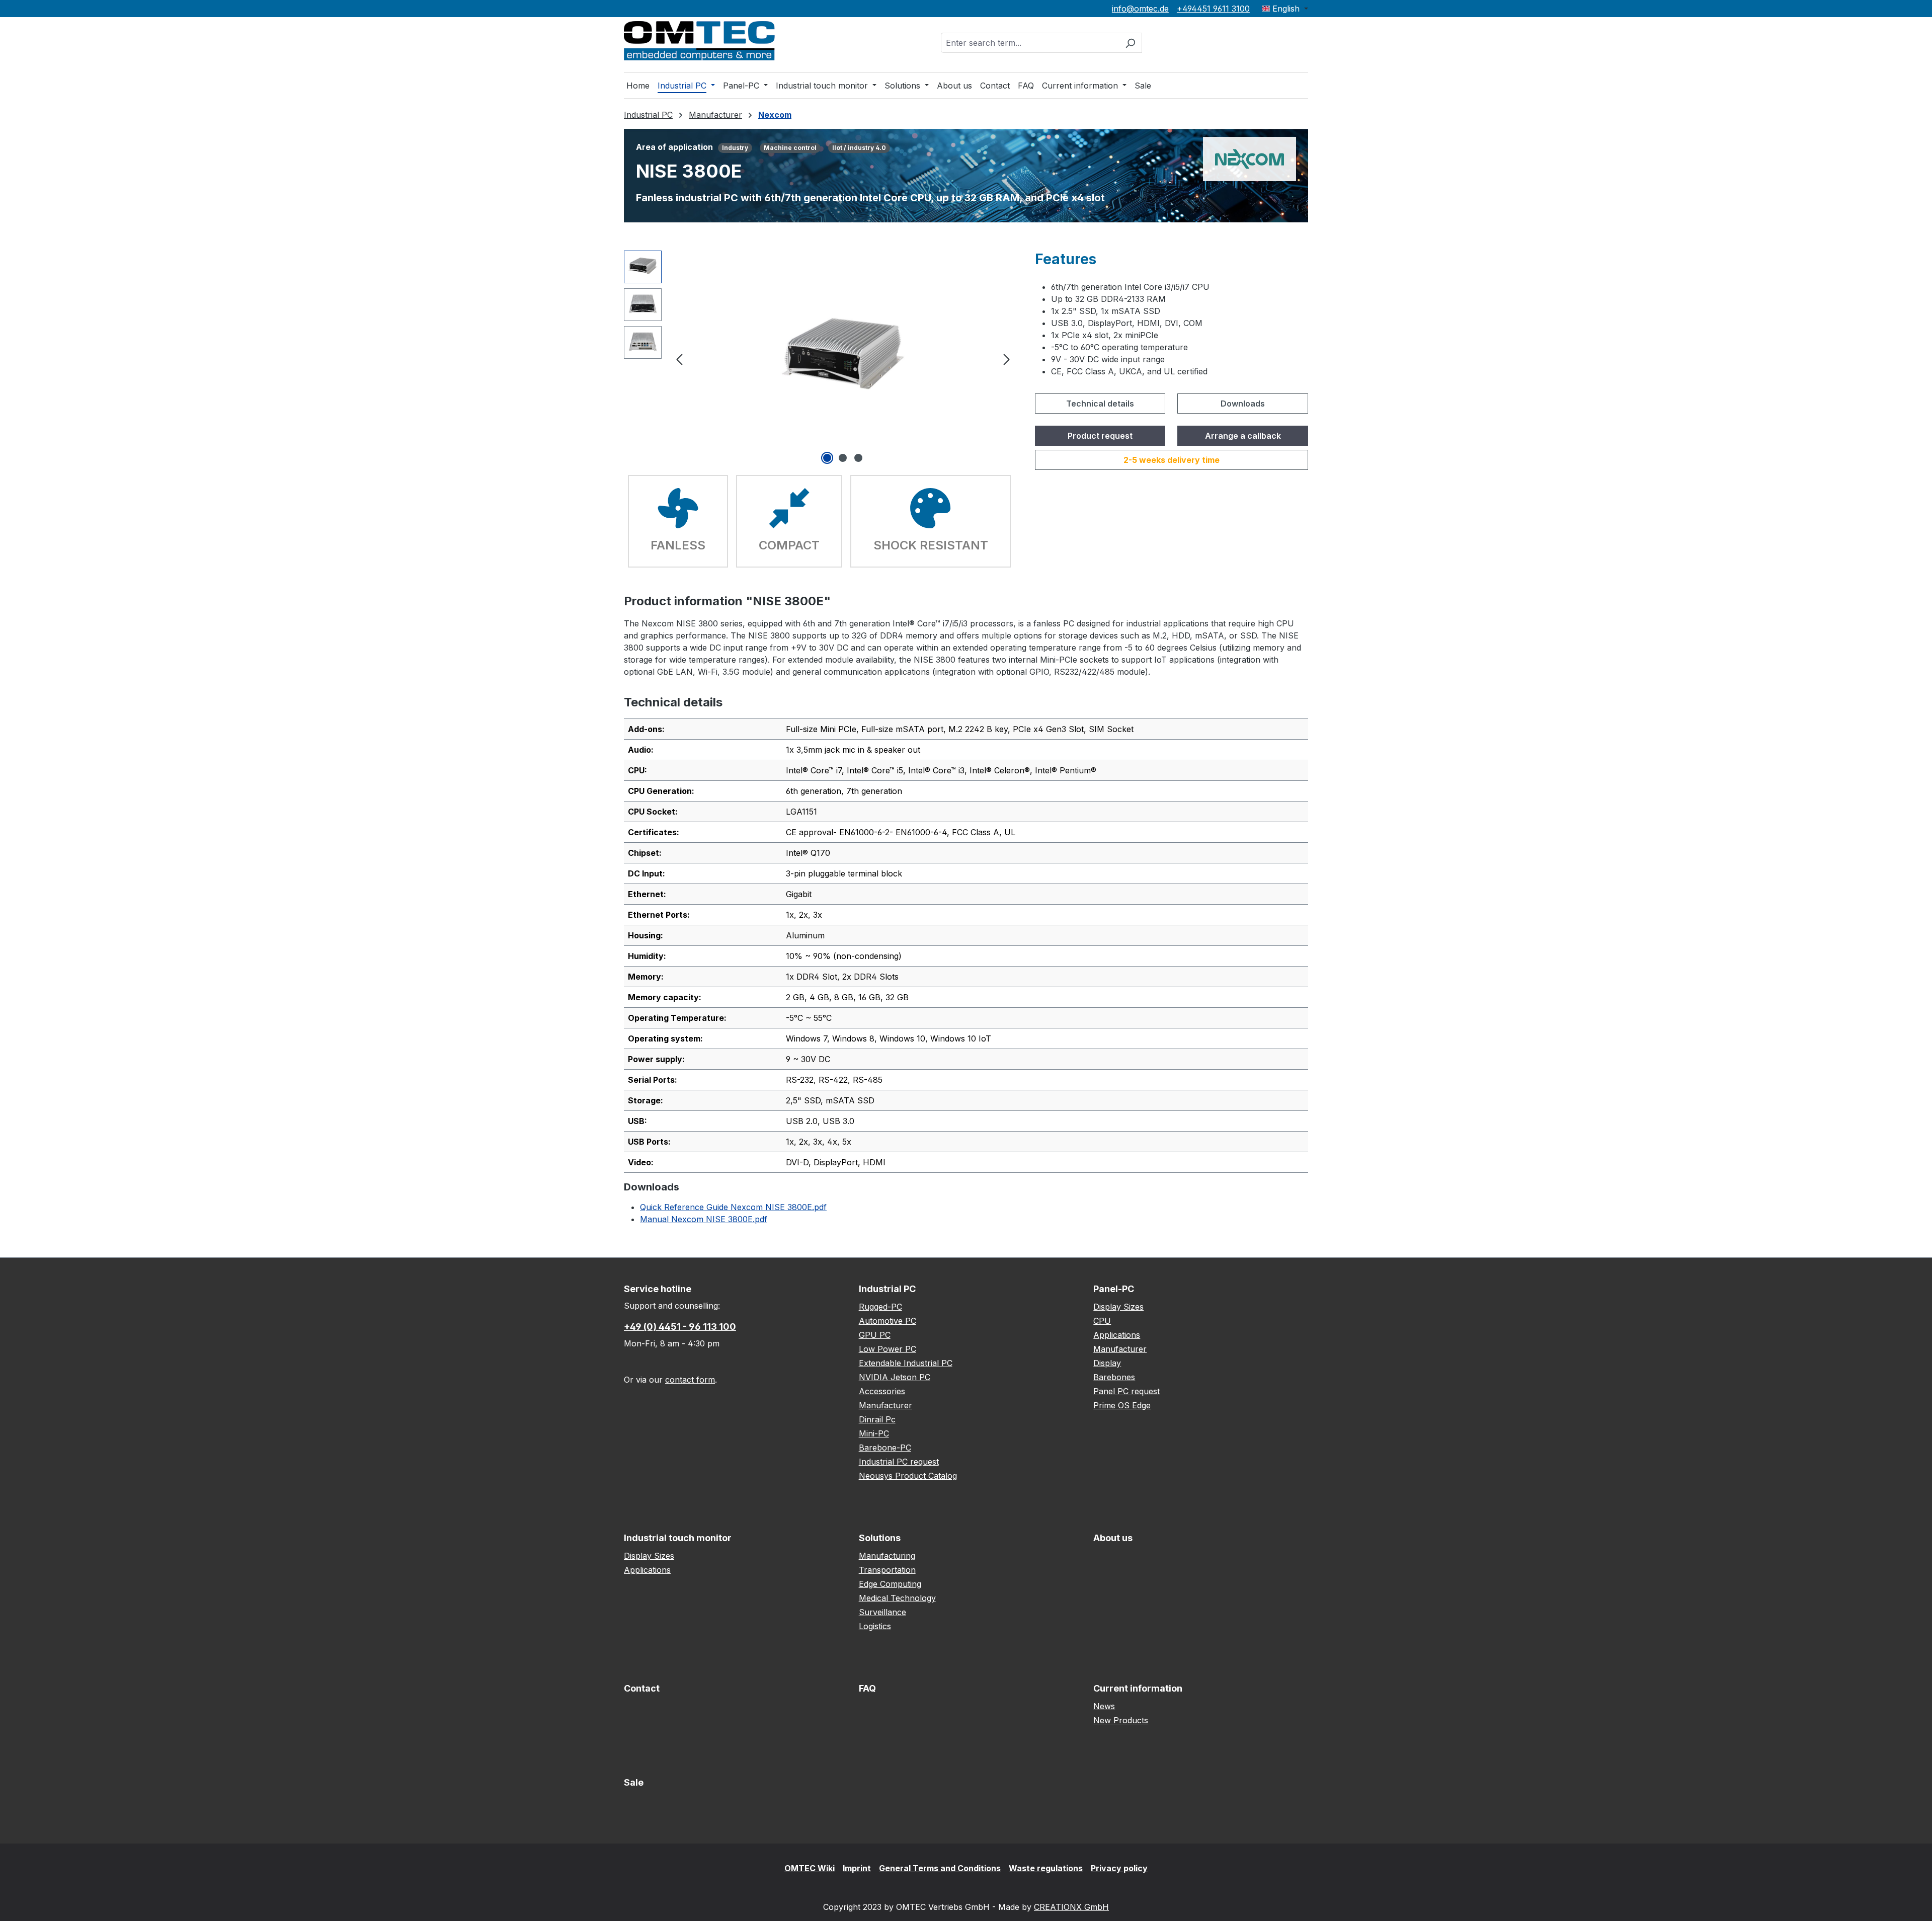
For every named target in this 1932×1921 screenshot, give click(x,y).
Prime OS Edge (1122, 1405)
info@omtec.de (1140, 9)
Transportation (887, 1570)
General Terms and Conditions (940, 1868)
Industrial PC (887, 1289)
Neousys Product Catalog (908, 1476)
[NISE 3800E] (843, 358)
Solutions (880, 1538)
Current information (1138, 1688)
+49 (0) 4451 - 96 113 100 (680, 1327)
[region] (819, 359)
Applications (1117, 1335)
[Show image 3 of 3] (858, 458)
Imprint (857, 1868)
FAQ (867, 1688)
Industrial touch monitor (678, 1538)
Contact (642, 1688)
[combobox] (1030, 43)
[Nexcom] (1250, 158)
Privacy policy (1119, 1868)
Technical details (1100, 404)
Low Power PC (888, 1349)
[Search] (1130, 43)
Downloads (1243, 404)
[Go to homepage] (699, 41)
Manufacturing (887, 1556)
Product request (1100, 436)
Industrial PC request (899, 1462)
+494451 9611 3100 (1213, 9)
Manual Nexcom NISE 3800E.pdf (704, 1219)
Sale (634, 1782)
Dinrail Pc (877, 1419)
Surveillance (882, 1612)
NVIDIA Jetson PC (895, 1377)
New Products (1121, 1720)
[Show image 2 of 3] (843, 458)
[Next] (1007, 358)
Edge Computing (890, 1584)
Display (1107, 1363)
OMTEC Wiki (810, 1868)
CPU (1102, 1321)
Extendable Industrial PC (906, 1363)
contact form (690, 1380)
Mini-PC (874, 1433)
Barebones (1114, 1377)
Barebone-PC (885, 1448)
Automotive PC (888, 1321)
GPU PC (875, 1335)
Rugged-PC (880, 1307)
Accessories (882, 1391)
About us (1113, 1538)
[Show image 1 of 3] (827, 458)
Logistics (875, 1626)
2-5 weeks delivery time (1172, 460)
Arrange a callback (1243, 436)
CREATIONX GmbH (1071, 1907)
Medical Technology (897, 1598)
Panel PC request (1126, 1391)
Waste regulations (1046, 1868)
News (1104, 1706)
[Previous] (679, 358)
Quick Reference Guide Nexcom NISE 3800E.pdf (733, 1207)
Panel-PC (1114, 1289)
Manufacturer (886, 1405)
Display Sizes (1118, 1307)
